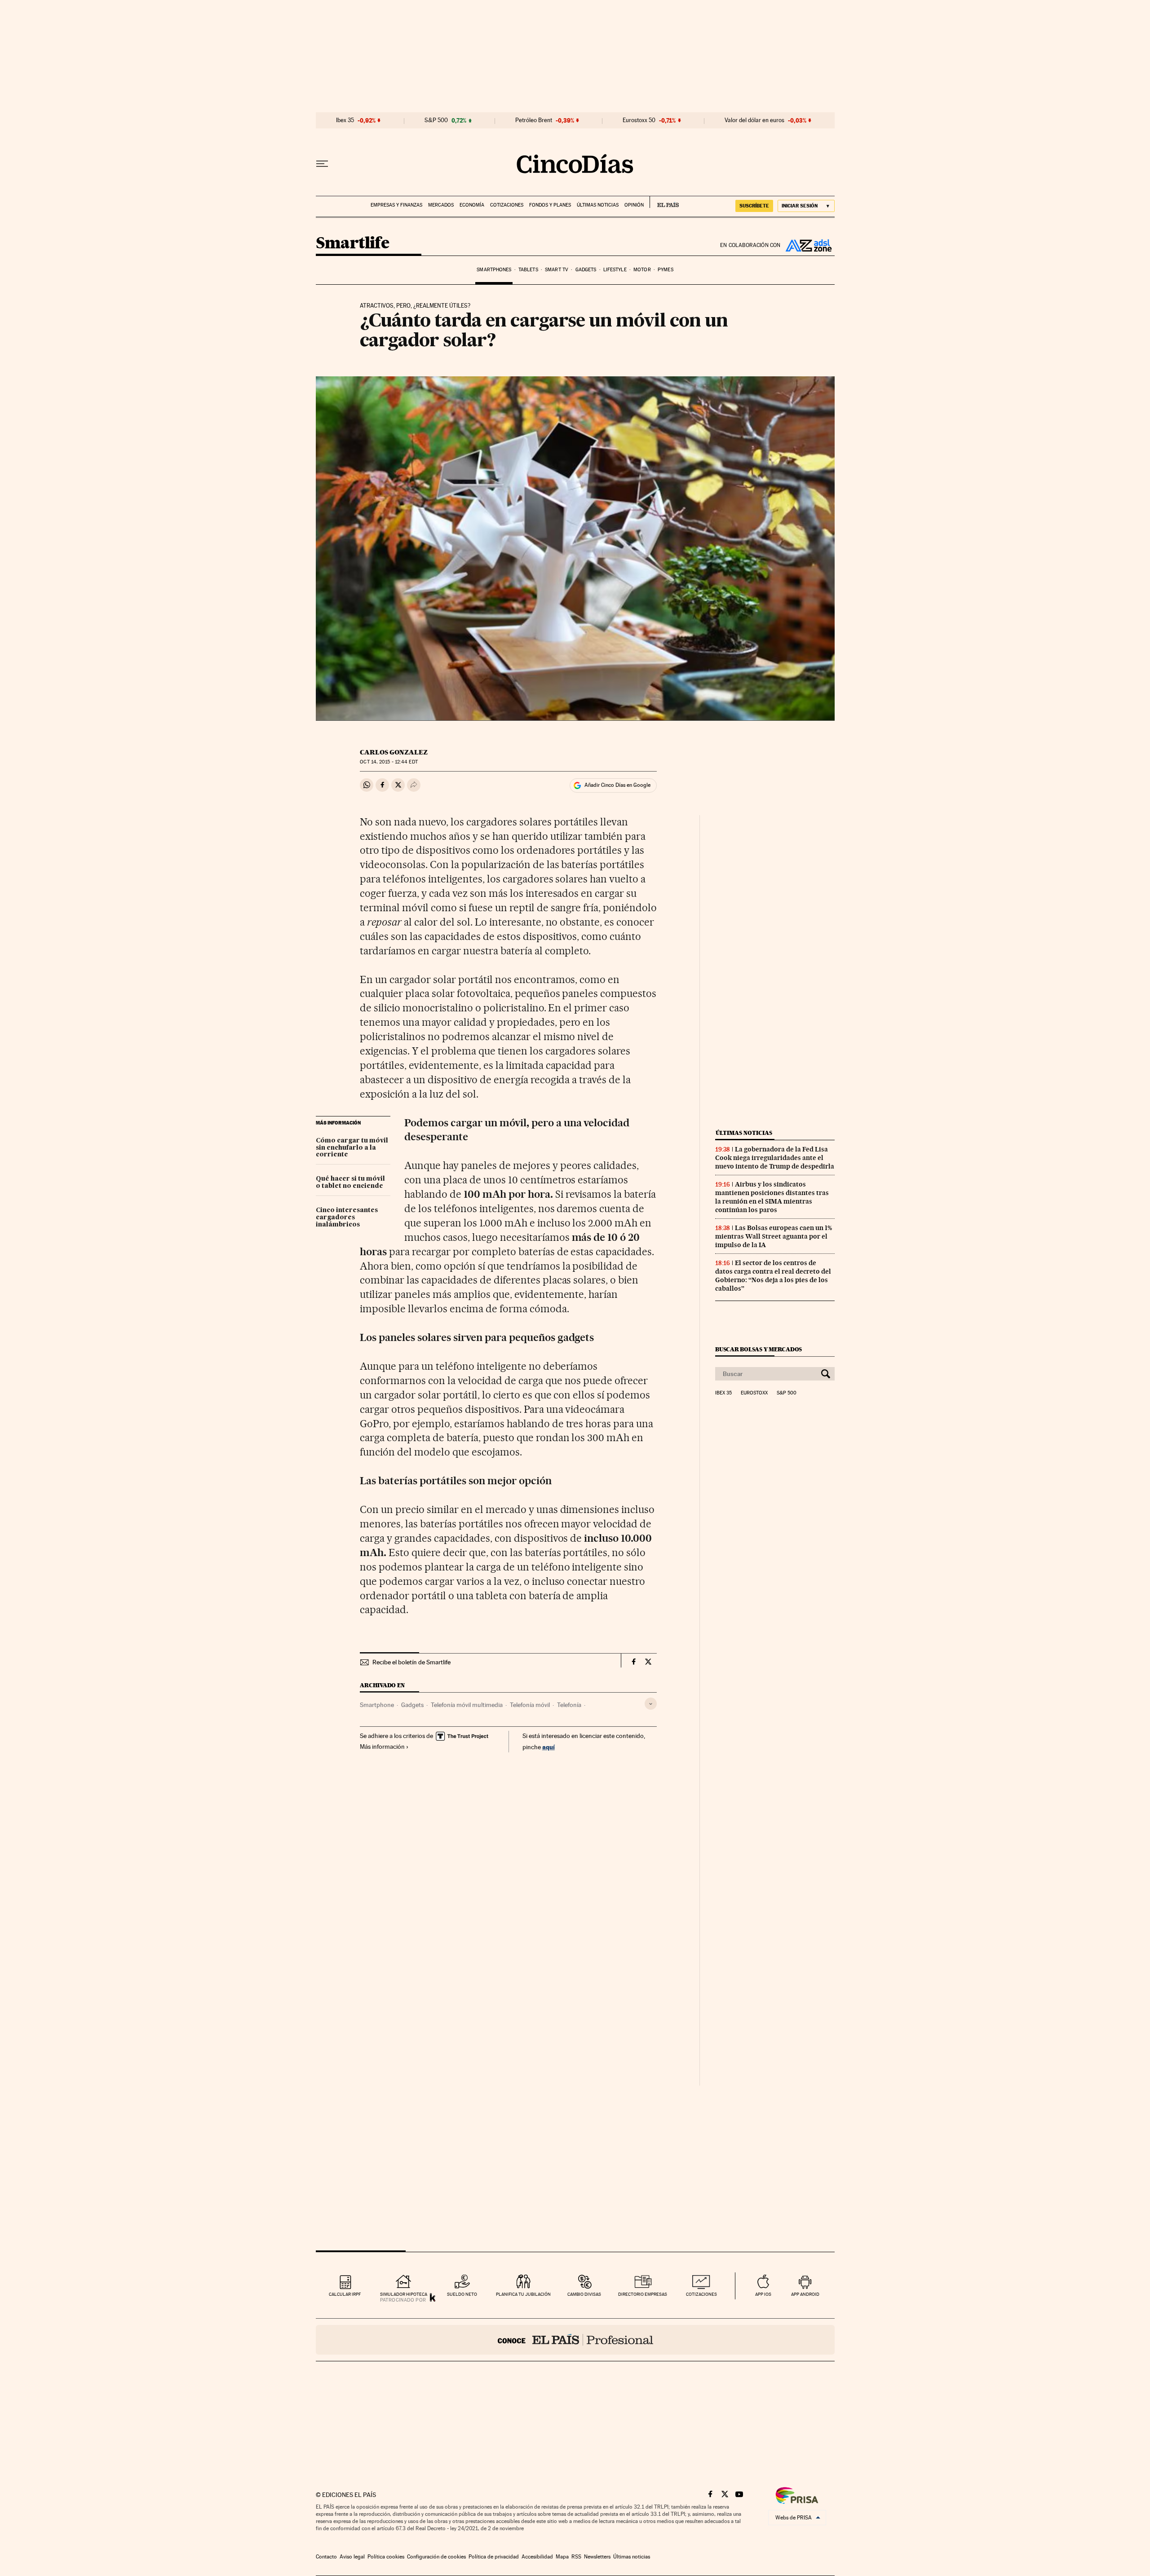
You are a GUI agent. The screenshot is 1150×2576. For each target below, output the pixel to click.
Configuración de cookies (436, 2557)
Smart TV (557, 270)
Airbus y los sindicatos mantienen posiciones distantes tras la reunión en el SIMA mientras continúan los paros (772, 1197)
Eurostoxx (754, 1393)
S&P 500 (436, 120)
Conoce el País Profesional (575, 2340)
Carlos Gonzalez (394, 752)
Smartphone (377, 1705)
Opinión (634, 205)
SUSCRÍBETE (754, 206)
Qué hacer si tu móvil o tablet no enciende (350, 1182)
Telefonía (569, 1705)
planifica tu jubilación (523, 2294)
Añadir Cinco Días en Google (617, 785)
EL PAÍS (664, 202)
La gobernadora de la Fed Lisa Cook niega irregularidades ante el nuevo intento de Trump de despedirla (775, 1158)
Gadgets (586, 270)
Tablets (528, 270)
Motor (642, 270)
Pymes (666, 270)
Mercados (441, 205)
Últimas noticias (598, 205)
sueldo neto (462, 2294)
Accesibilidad (537, 2557)
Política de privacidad (494, 2557)
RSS (576, 2557)
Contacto (326, 2557)
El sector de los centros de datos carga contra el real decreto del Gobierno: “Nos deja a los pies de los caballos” (773, 1276)
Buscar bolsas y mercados (759, 1349)
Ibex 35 (345, 120)
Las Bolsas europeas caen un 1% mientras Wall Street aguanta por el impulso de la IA (774, 1236)
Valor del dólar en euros (754, 120)
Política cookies (386, 2557)
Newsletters (597, 2557)
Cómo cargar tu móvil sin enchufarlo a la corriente (352, 1148)
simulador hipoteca (404, 2294)
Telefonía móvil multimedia (467, 1705)
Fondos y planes (550, 205)
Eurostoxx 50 (639, 120)
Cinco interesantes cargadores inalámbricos (347, 1217)
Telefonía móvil (530, 1705)
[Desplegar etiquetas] (651, 1704)
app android (805, 2294)
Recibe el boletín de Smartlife (411, 1662)
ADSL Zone (808, 245)
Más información (382, 1747)
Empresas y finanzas (396, 205)
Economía (472, 205)
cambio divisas (584, 2294)
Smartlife (353, 244)
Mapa (562, 2557)
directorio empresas (643, 2294)
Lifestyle (615, 270)
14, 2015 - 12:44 (389, 762)
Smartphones (494, 270)
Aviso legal (352, 2557)
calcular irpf (345, 2294)
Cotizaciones (507, 205)
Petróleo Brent (534, 120)
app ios (763, 2294)
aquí (548, 1747)
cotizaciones (701, 2294)
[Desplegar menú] (322, 164)
